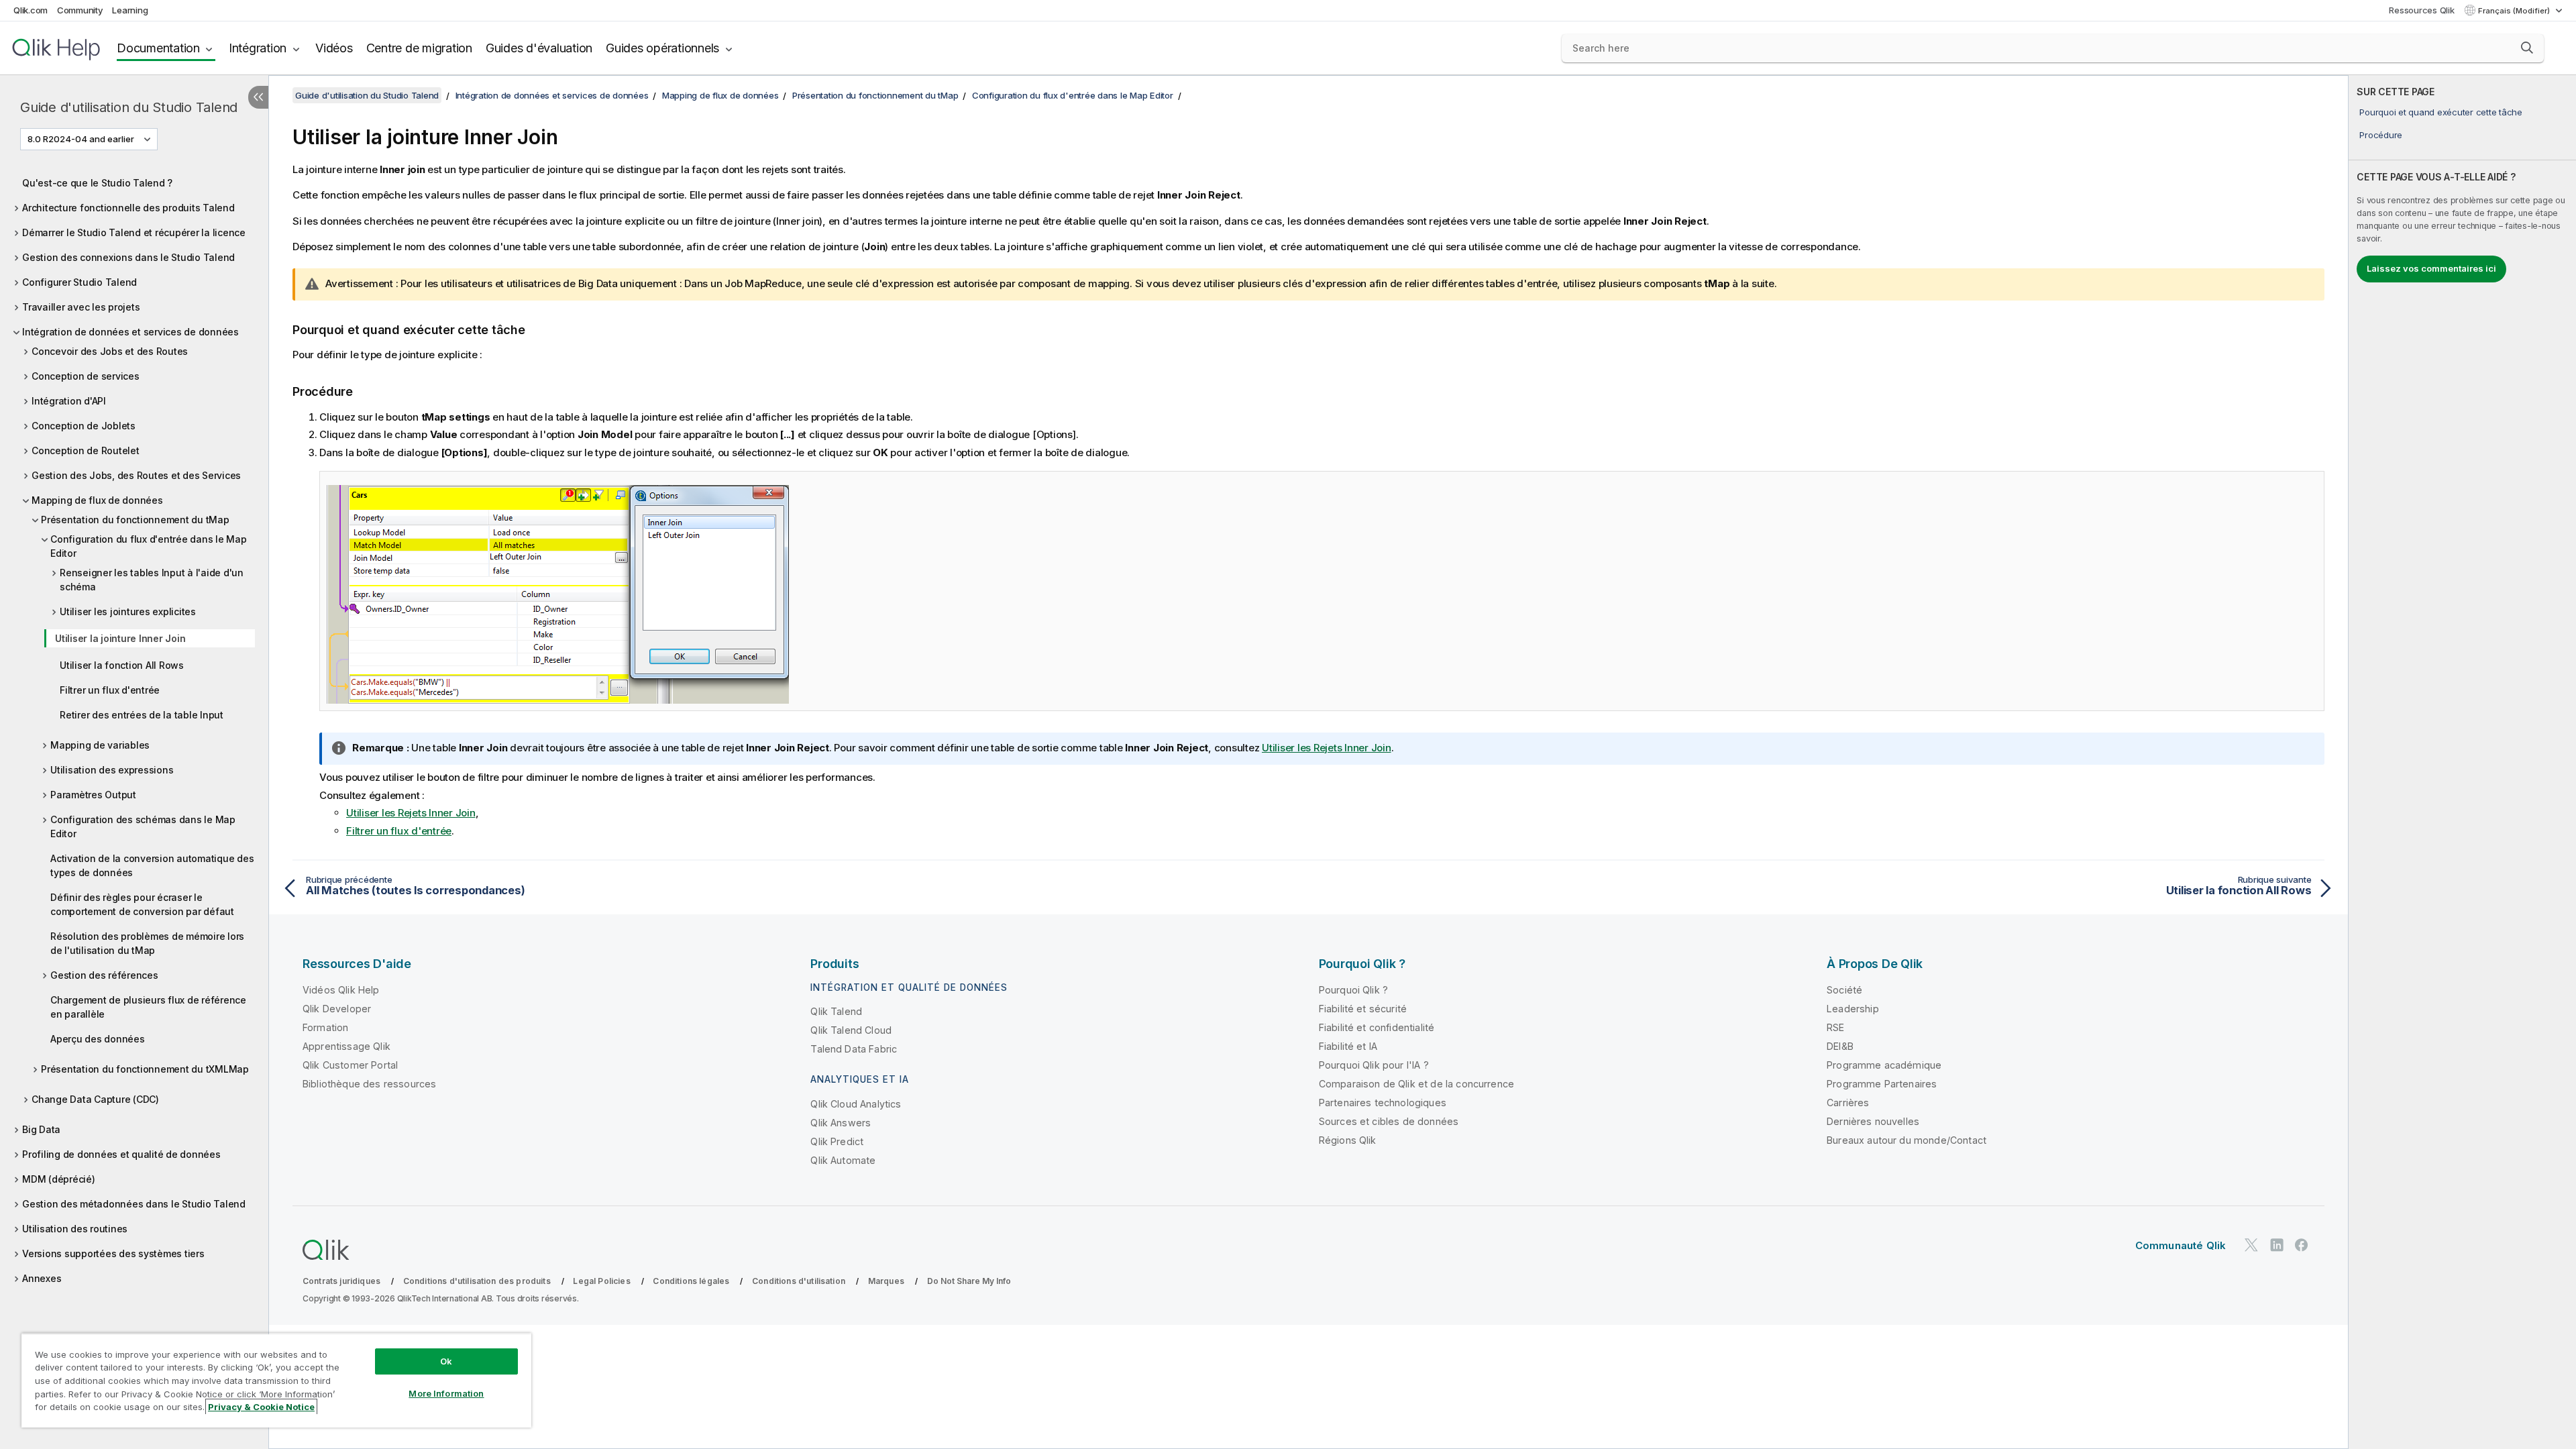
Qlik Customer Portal (350, 1065)
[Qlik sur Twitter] (2251, 1245)
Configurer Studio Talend (79, 282)
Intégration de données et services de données (130, 332)
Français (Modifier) (2515, 11)
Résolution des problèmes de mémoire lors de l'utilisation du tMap (147, 943)
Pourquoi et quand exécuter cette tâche (2441, 112)
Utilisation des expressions (112, 770)
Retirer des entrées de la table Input (142, 715)
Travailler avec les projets (81, 307)
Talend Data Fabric (854, 1049)
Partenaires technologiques (1383, 1103)
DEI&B (1840, 1046)
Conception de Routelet (86, 450)
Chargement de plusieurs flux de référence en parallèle (148, 1007)
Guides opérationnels (662, 48)
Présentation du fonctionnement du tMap (135, 520)
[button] (2527, 48)
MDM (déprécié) (59, 1179)
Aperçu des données (98, 1039)
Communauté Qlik (2181, 1245)
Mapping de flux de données (97, 500)
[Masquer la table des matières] (258, 97)
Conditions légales (691, 1281)
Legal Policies (601, 1281)
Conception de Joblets (84, 426)
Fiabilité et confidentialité (1377, 1027)
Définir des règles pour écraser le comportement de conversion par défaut (142, 904)
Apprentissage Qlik (346, 1046)
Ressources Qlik (2421, 10)
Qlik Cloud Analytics (856, 1104)
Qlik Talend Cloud (851, 1030)
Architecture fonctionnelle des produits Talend (128, 208)
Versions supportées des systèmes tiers (113, 1253)
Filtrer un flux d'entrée (110, 690)
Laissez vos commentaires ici (2431, 268)
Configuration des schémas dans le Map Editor (143, 826)
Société (1844, 990)
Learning (130, 10)
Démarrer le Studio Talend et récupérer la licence (134, 232)
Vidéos (334, 48)
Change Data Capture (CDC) (95, 1099)
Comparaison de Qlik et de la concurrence (1416, 1084)
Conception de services (86, 376)
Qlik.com (31, 10)
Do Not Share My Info (969, 1281)
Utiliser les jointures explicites (128, 611)
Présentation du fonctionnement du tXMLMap (145, 1069)
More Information (446, 1393)
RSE (1835, 1027)
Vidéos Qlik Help (341, 990)
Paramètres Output (93, 795)
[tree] (134, 727)
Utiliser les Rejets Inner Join (1327, 748)
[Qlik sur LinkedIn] (2277, 1245)
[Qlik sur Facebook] (2302, 1245)
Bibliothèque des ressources (369, 1084)
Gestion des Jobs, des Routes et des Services (136, 475)
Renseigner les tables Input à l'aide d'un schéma (152, 580)
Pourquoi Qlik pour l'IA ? (1374, 1065)
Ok (446, 1361)
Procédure (2381, 135)
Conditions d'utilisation (799, 1281)
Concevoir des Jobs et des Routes (110, 351)
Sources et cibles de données (1389, 1121)
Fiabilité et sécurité (1363, 1009)
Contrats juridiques (341, 1281)
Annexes (42, 1278)
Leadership (1853, 1009)
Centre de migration (419, 48)
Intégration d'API (69, 401)
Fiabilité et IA (1348, 1046)
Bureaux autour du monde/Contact (1907, 1140)
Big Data (41, 1129)
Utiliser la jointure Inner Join (120, 638)
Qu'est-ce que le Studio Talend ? (97, 183)
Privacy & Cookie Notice (261, 1407)
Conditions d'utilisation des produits (477, 1281)
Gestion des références (104, 975)
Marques (886, 1281)
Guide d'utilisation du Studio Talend (129, 107)
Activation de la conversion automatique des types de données (152, 865)
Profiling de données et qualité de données (121, 1154)
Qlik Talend (836, 1011)
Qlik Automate (843, 1160)
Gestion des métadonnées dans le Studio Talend (134, 1204)
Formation (325, 1027)
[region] (276, 1380)
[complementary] (2462, 762)
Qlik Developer (337, 1009)
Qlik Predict (837, 1141)
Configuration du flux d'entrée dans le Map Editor (149, 546)
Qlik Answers (841, 1123)
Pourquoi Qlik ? (1353, 990)
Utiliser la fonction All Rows (122, 665)
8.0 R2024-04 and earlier (81, 139)
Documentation (158, 48)
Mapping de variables (100, 745)
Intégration (258, 48)
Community (80, 10)
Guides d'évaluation (539, 48)
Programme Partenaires (1882, 1084)
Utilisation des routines (75, 1229)
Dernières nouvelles (1873, 1121)
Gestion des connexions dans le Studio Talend (128, 257)
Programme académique (1884, 1065)
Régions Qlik (1348, 1140)
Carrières (1848, 1103)
